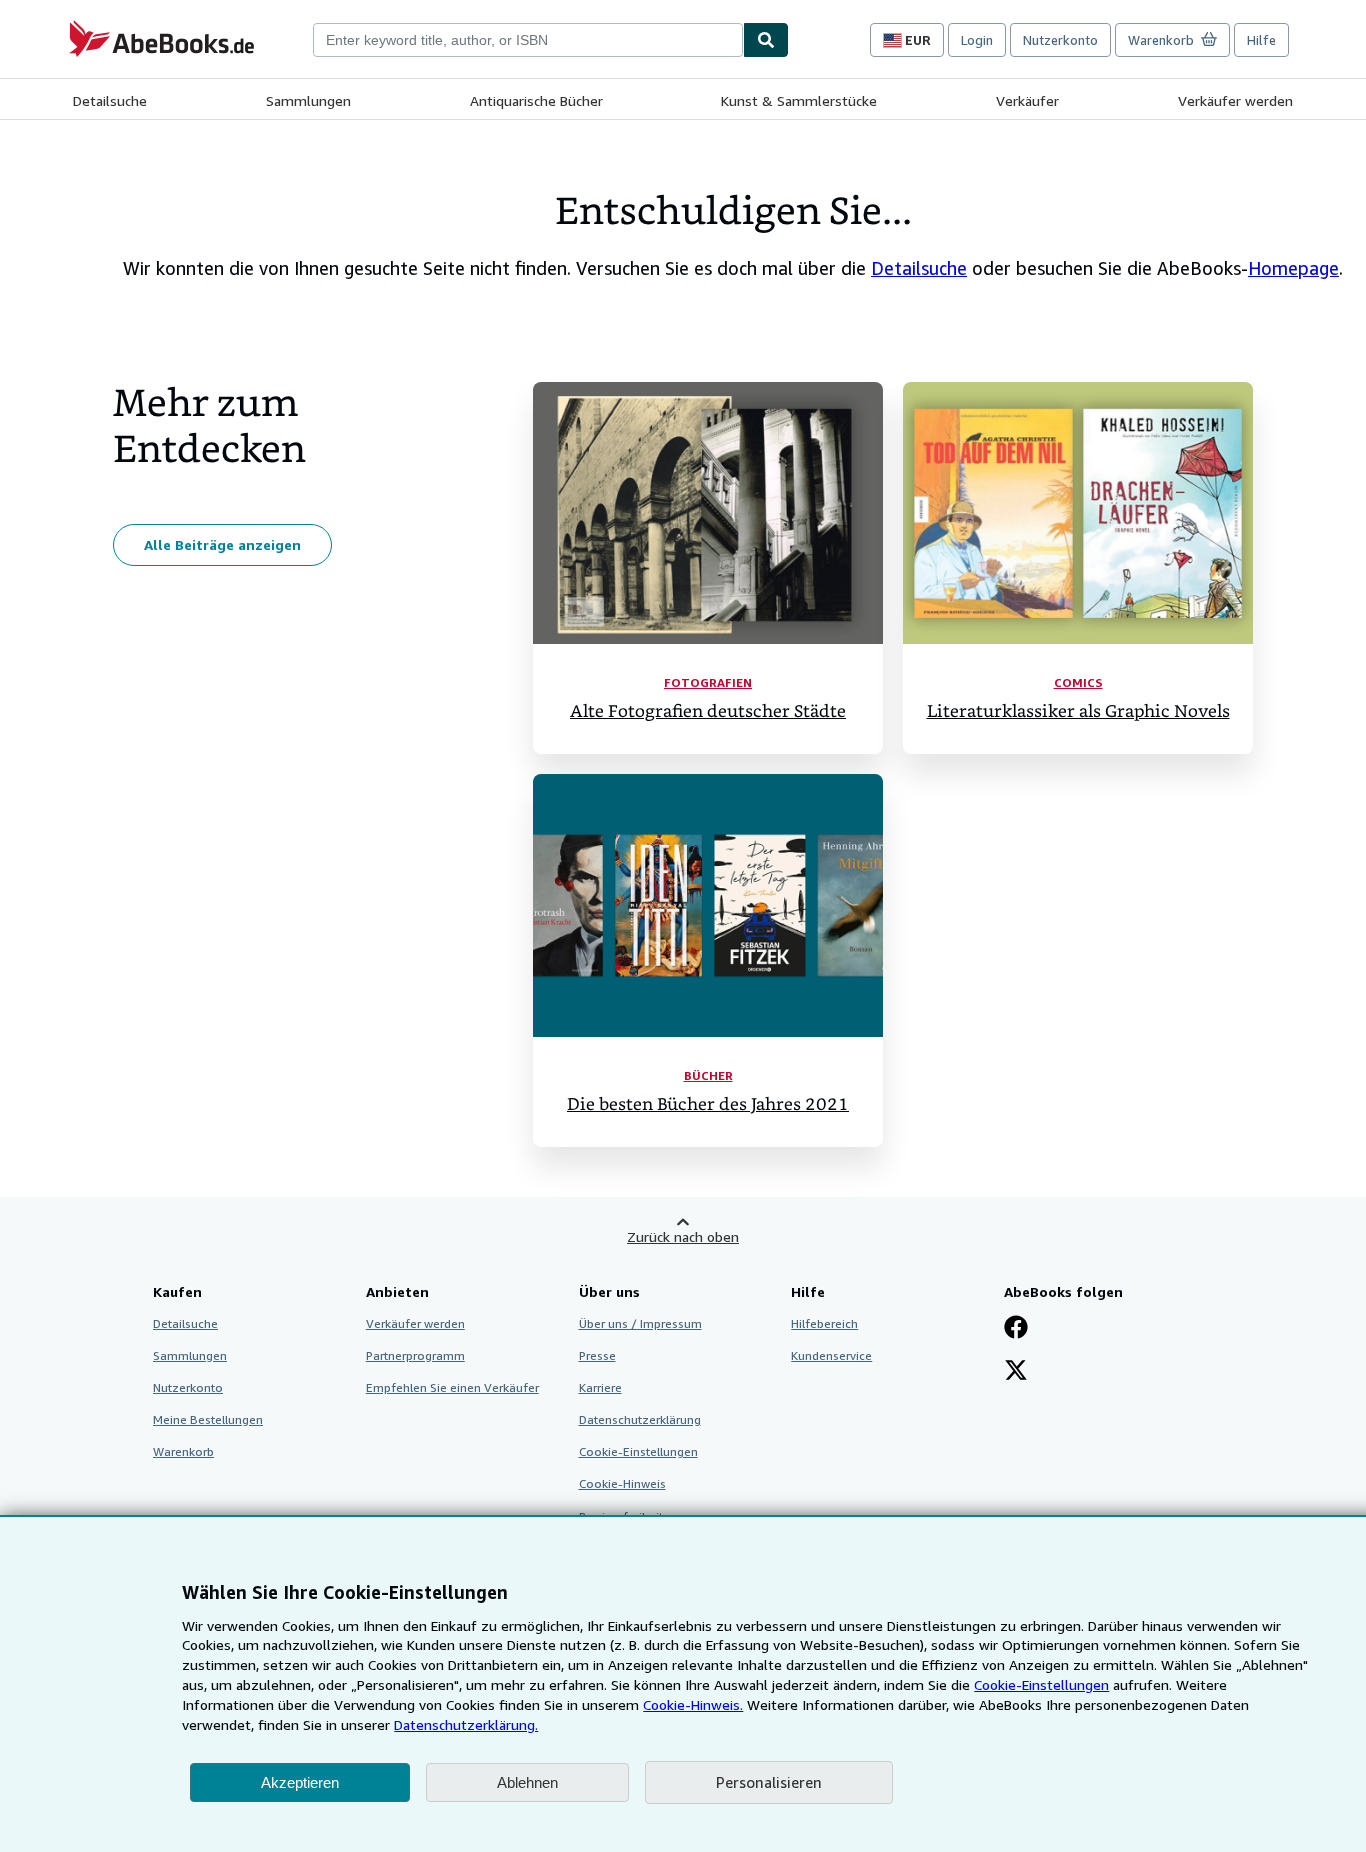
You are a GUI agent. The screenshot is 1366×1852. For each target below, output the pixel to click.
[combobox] (528, 40)
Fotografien (708, 682)
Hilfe (1261, 40)
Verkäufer (1027, 100)
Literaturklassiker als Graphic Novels (1078, 711)
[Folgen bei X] (1016, 1372)
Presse (597, 1355)
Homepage (1293, 268)
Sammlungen (308, 100)
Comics (1078, 682)
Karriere (600, 1387)
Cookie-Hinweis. (693, 1704)
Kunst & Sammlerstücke (799, 100)
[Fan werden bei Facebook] (1016, 1329)
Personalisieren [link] (769, 1782)
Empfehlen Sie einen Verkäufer (452, 1387)
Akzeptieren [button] (300, 1782)
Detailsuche (110, 100)
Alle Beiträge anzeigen (222, 544)
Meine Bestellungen (208, 1419)
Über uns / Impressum (640, 1323)
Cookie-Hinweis (622, 1483)
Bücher (708, 1075)
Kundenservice (831, 1355)
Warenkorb (183, 1451)
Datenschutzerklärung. (466, 1724)
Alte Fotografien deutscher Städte (708, 711)
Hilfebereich (824, 1323)
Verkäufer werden (1235, 100)
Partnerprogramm (415, 1355)
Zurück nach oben (683, 1236)
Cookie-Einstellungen (1041, 1684)
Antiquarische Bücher (536, 100)
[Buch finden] (766, 40)
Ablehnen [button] (527, 1782)
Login (977, 40)
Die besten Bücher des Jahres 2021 (708, 1104)
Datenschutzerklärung (640, 1419)
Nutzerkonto (1060, 40)
